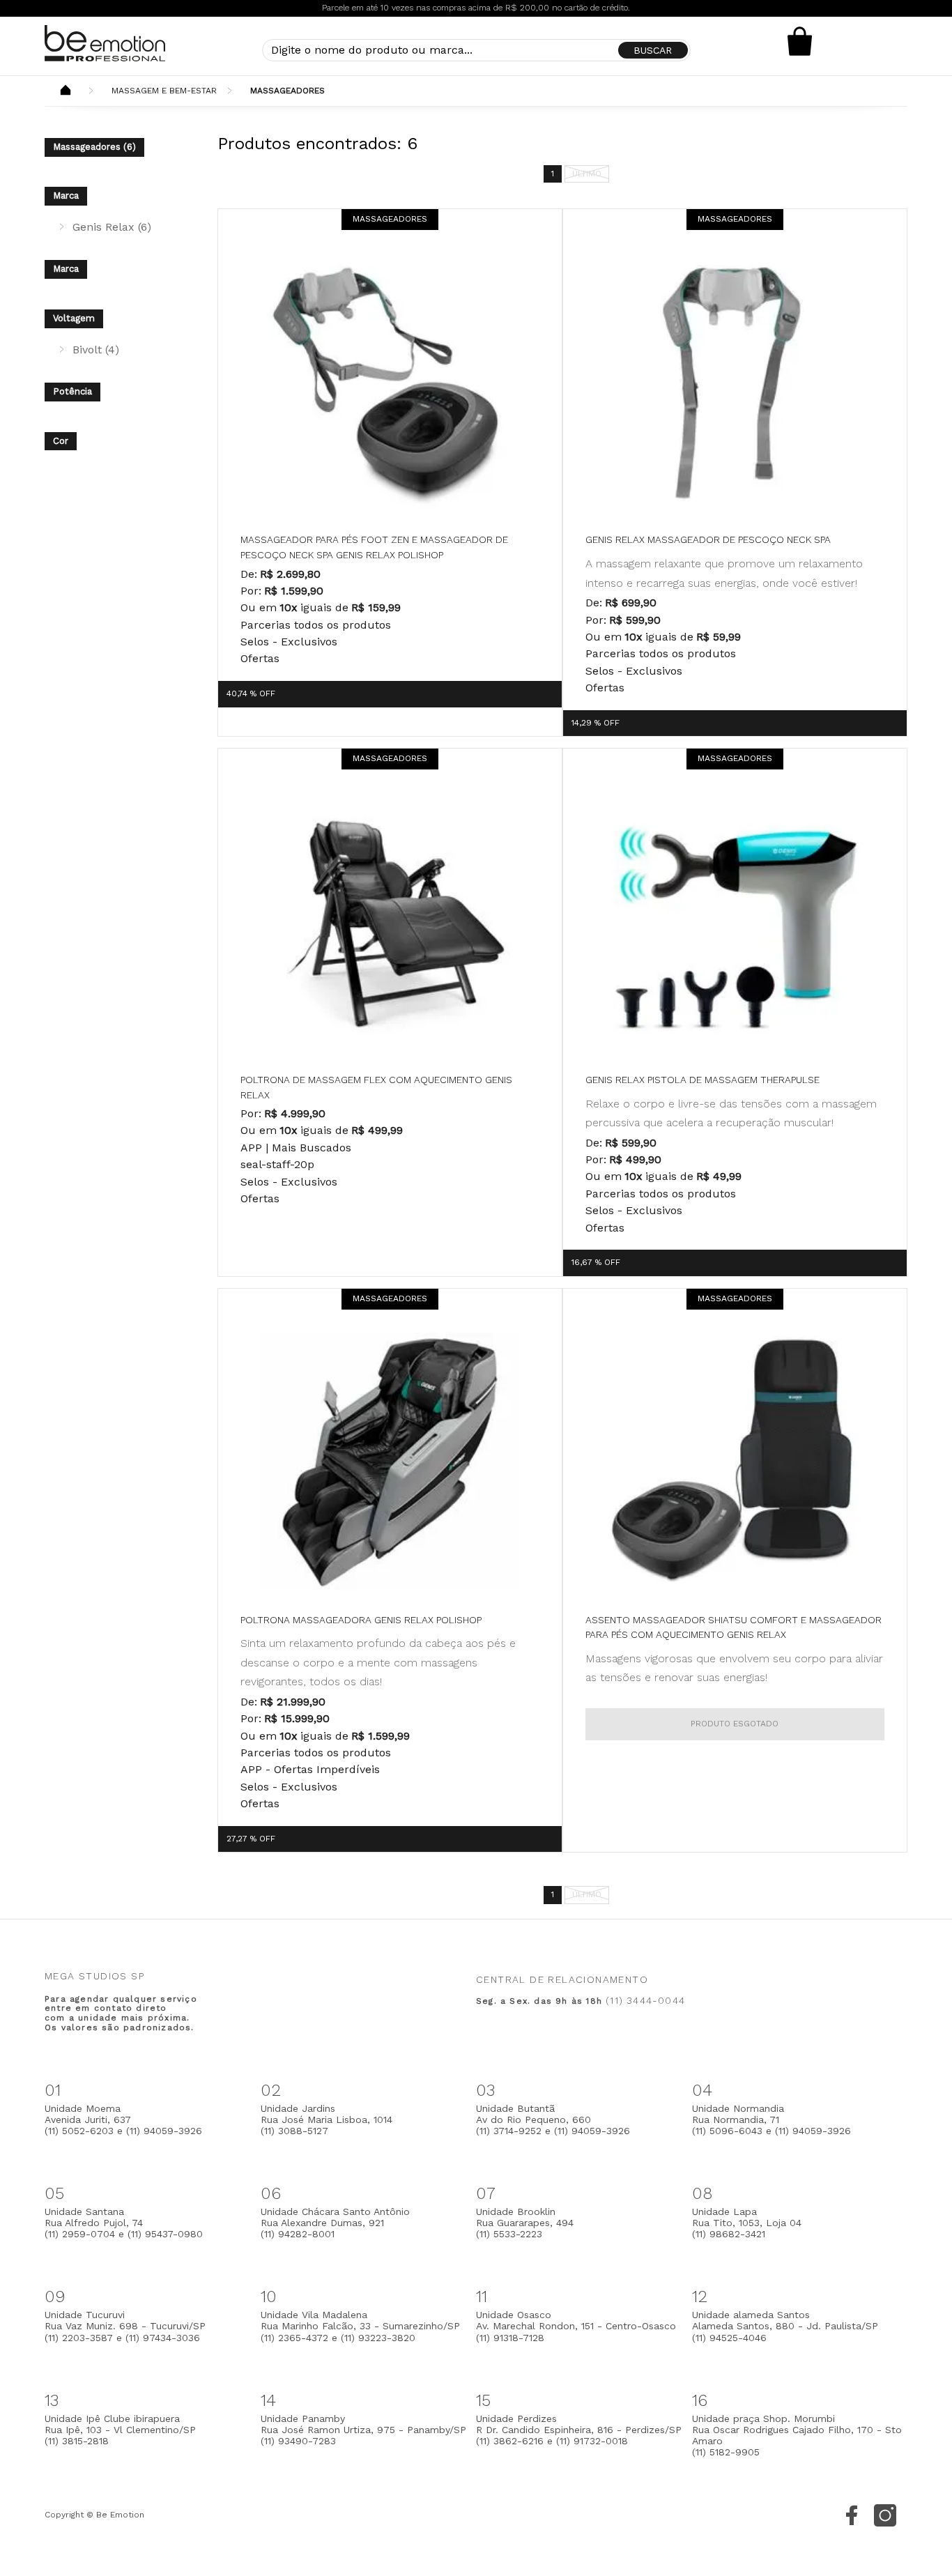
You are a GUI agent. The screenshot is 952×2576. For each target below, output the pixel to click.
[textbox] (476, 50)
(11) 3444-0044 (645, 2000)
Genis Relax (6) (112, 227)
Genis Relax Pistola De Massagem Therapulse (703, 1080)
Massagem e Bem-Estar (164, 91)
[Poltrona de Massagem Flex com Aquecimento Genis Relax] (390, 921)
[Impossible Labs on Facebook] (852, 2515)
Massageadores (287, 91)
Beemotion (66, 91)
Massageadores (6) (94, 147)
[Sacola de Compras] (800, 41)
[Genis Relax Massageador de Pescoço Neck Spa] (735, 381)
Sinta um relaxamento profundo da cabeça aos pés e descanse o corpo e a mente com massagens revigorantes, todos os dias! (378, 1662)
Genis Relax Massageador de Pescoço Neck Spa (708, 539)
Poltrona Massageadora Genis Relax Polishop (361, 1620)
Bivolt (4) (96, 350)
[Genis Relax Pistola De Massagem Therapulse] (735, 921)
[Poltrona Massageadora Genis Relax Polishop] (390, 1461)
